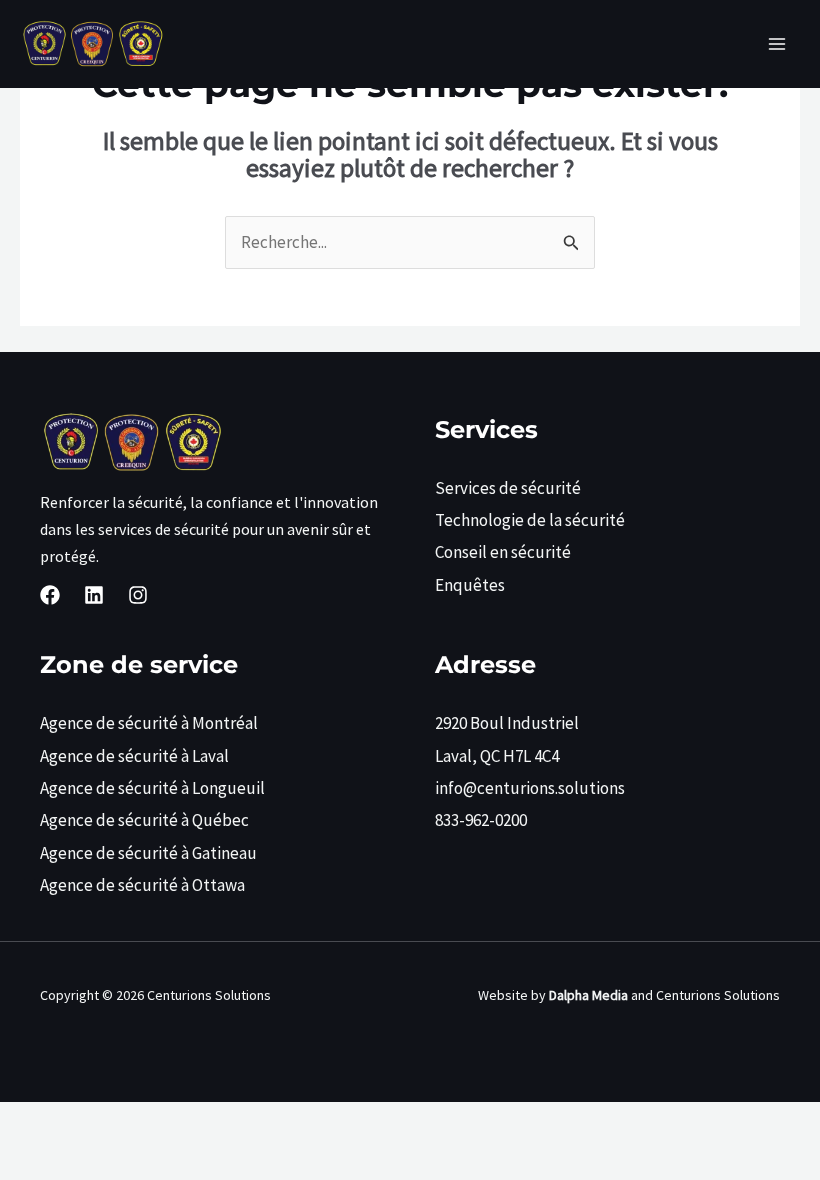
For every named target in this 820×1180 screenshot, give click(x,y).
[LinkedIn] (94, 595)
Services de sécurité (508, 488)
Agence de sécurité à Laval (134, 756)
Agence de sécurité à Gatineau (148, 853)
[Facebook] (50, 595)
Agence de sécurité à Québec (144, 820)
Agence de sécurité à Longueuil (152, 788)
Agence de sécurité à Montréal (149, 723)
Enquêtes (470, 585)
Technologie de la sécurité (530, 520)
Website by (553, 995)
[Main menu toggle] (778, 44)
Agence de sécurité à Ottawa (142, 885)
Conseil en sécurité (503, 552)
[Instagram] (138, 595)
